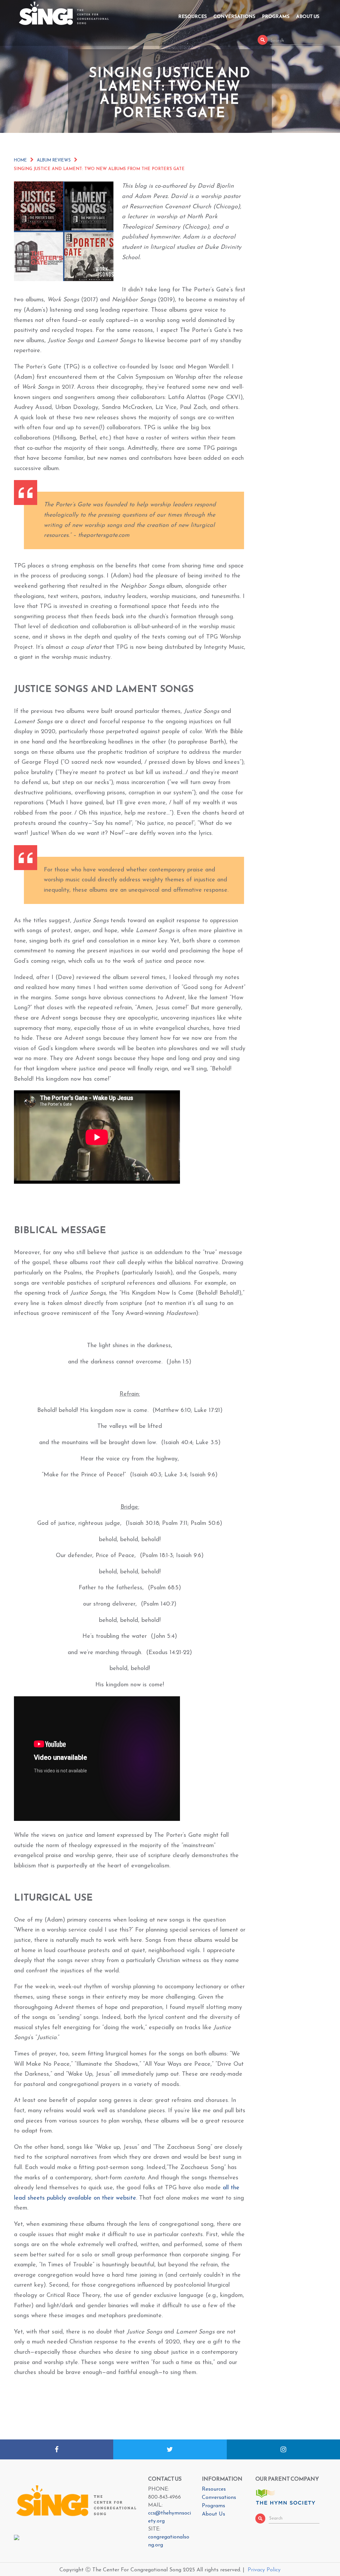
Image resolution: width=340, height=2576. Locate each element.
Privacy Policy (264, 2570)
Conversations (234, 16)
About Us (308, 16)
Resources (193, 16)
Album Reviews (54, 160)
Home (20, 160)
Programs (276, 16)
